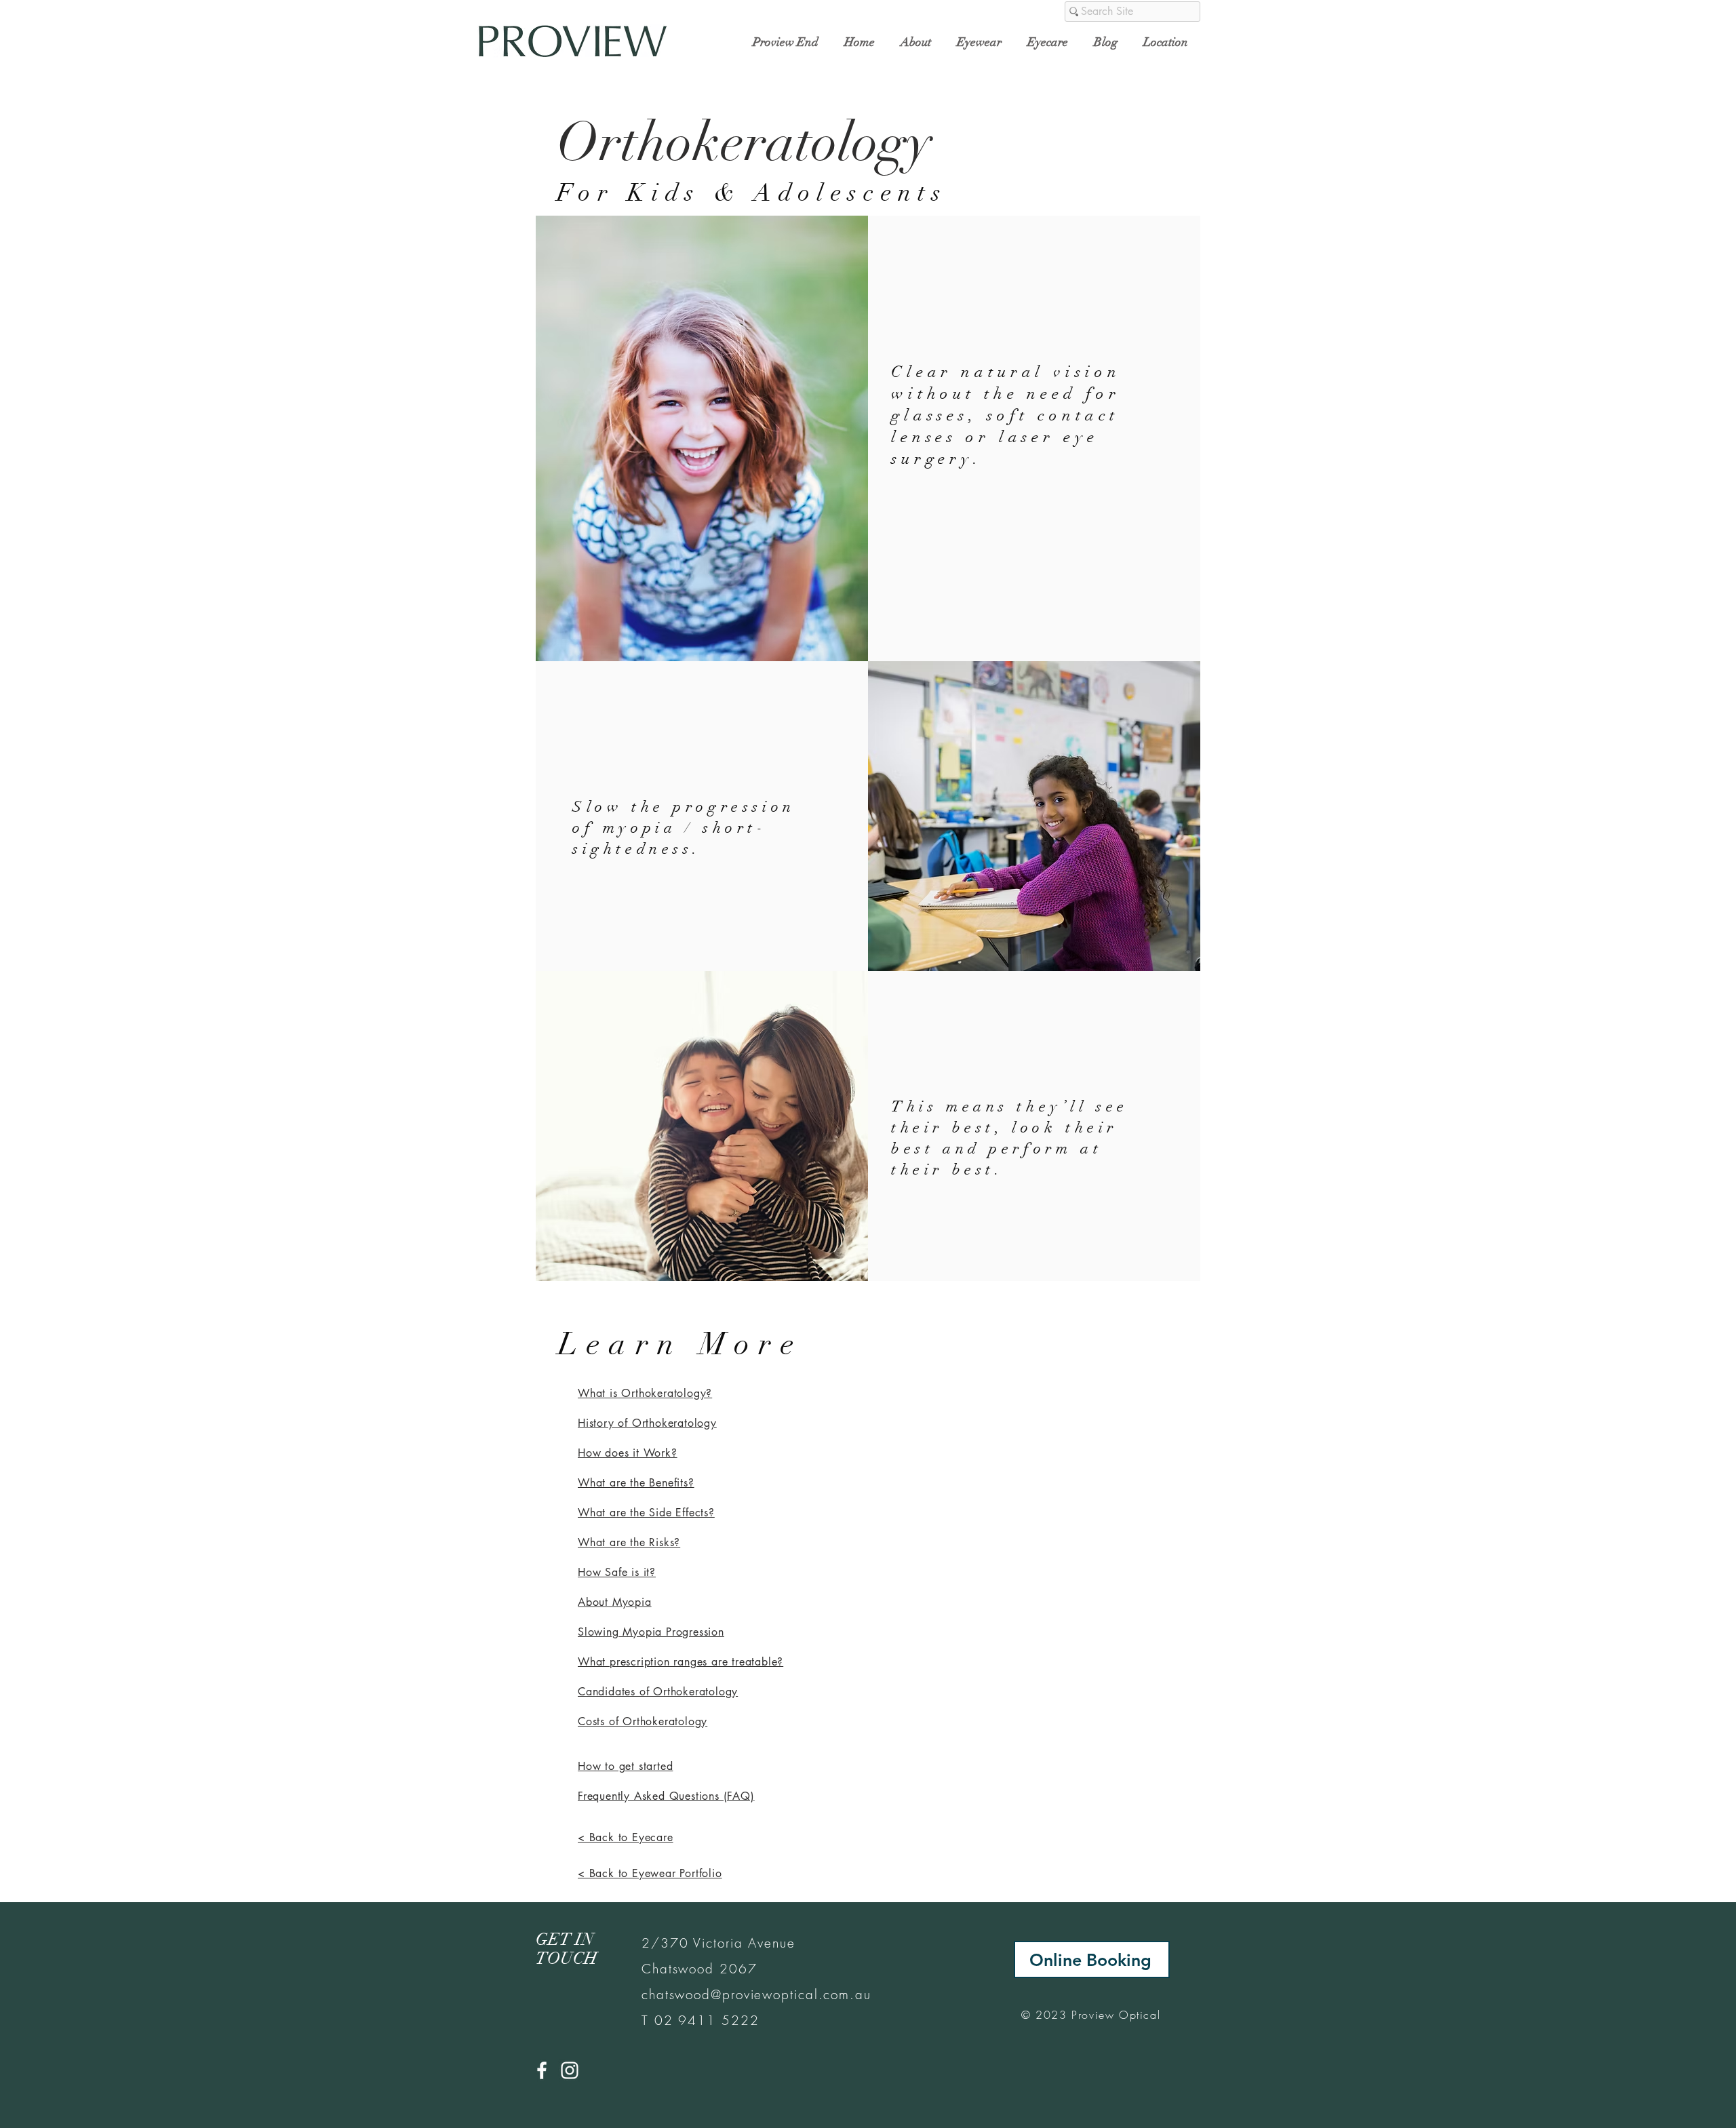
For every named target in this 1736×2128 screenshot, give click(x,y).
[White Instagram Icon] (570, 2070)
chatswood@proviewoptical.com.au (756, 1994)
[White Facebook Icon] (542, 2070)
